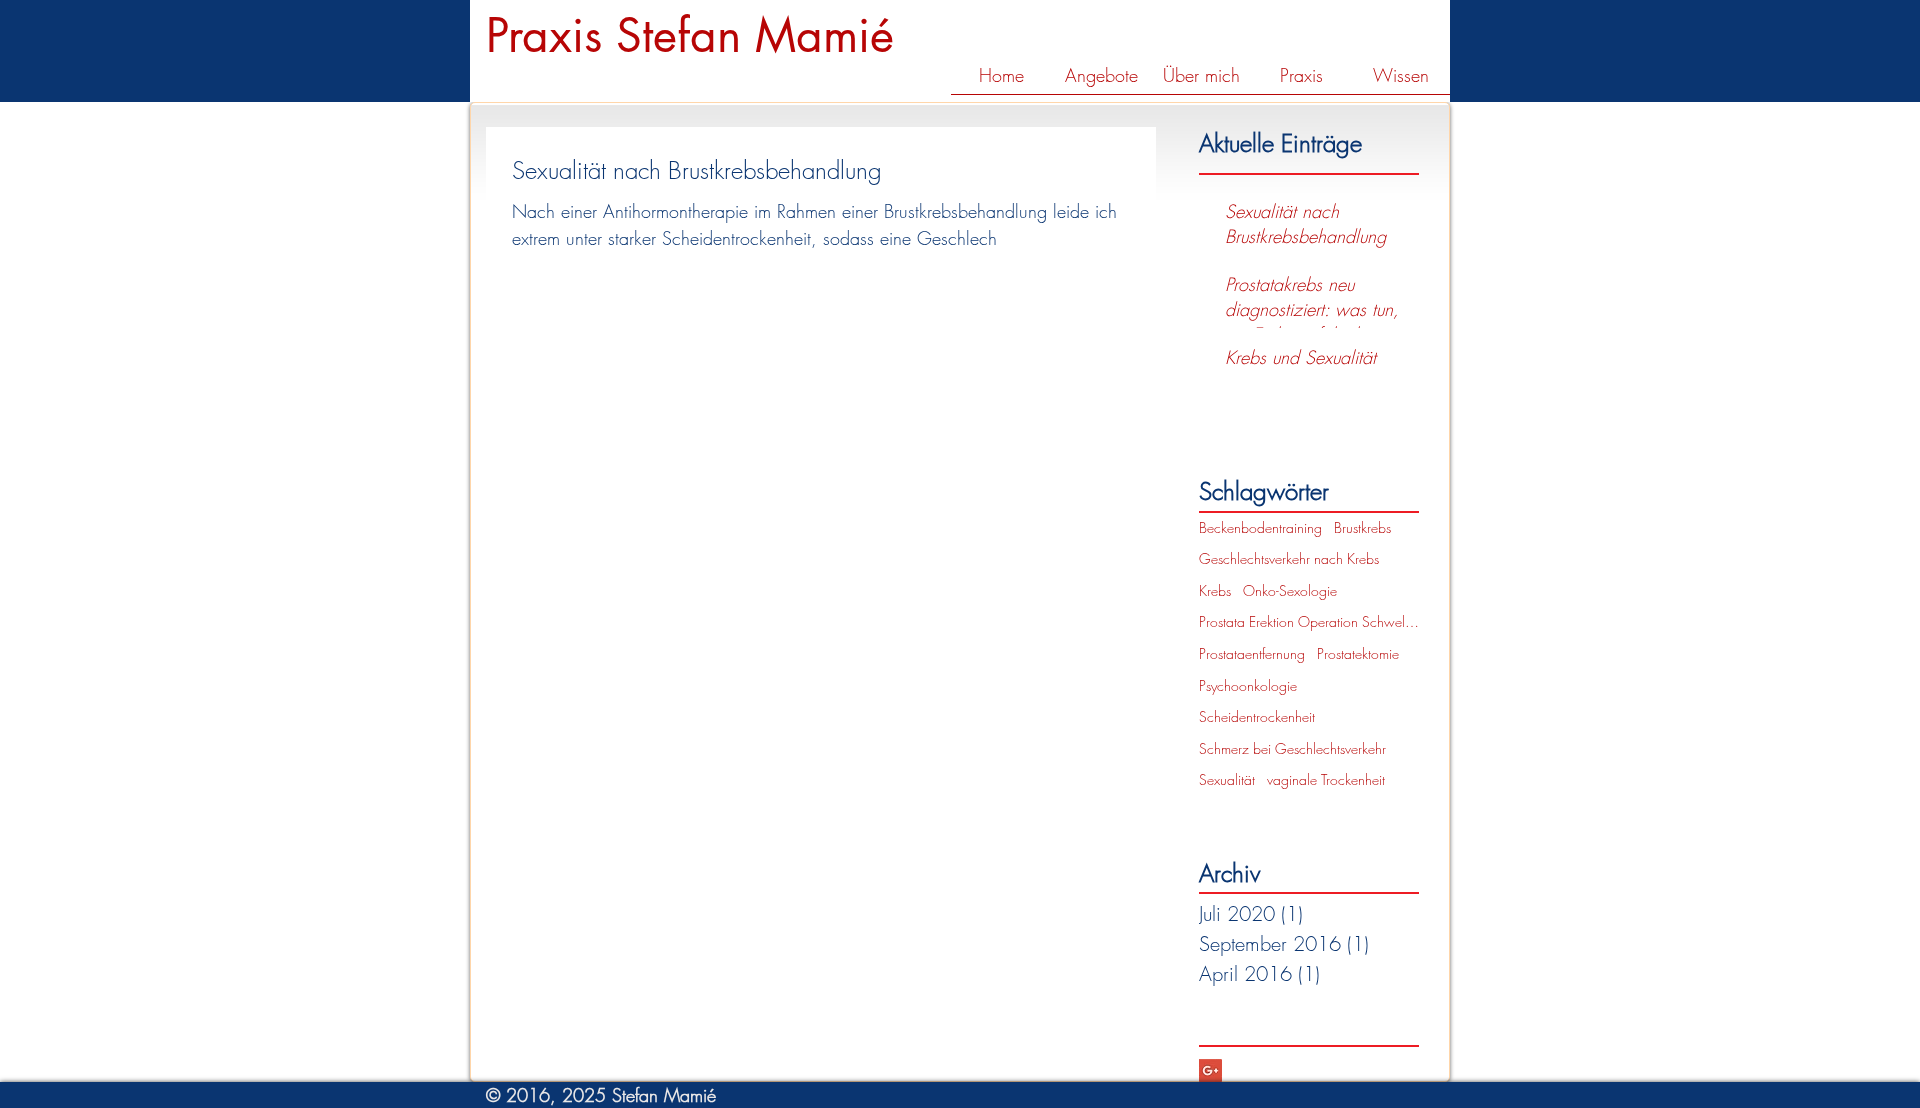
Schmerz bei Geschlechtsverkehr (1292, 748)
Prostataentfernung (1252, 653)
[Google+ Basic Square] (1210, 1070)
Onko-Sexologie (1290, 590)
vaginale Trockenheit (1326, 779)
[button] (1101, 82)
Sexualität (1227, 779)
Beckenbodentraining (1260, 527)
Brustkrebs (1362, 527)
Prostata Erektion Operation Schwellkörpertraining (1309, 621)
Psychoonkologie (1248, 685)
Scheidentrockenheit (1257, 716)
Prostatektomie (1358, 653)
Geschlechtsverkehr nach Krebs (1289, 558)
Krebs (1215, 590)
